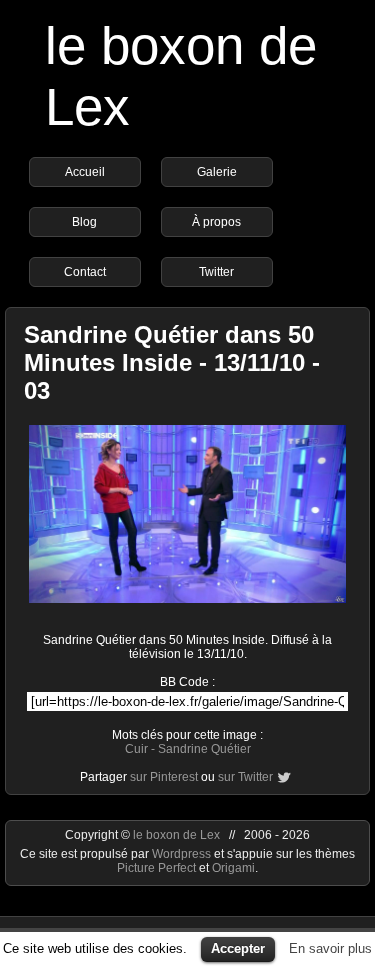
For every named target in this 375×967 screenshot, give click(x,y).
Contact (85, 272)
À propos (216, 222)
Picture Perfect (156, 868)
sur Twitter (245, 777)
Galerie (217, 172)
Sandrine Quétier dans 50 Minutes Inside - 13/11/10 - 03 (172, 362)
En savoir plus (330, 948)
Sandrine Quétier (204, 749)
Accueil (85, 172)
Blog (84, 222)
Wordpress (183, 854)
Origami (233, 868)
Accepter (238, 948)
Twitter (216, 272)
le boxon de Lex (176, 835)
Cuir (136, 749)
